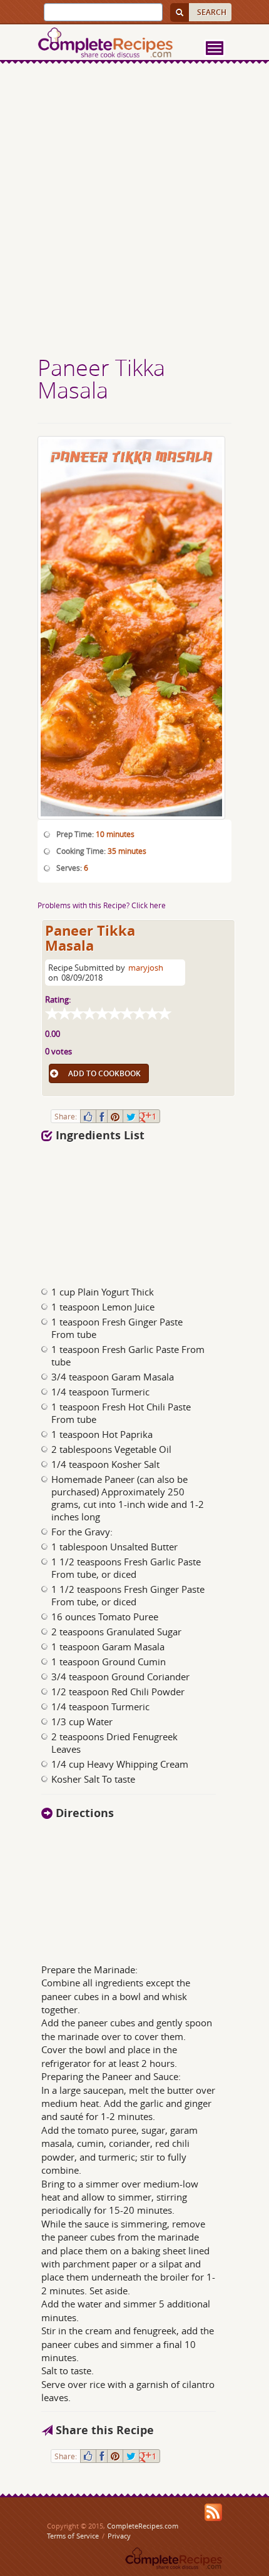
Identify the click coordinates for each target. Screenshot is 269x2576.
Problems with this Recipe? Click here (102, 905)
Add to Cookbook (104, 1073)
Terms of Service (73, 2536)
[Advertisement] (134, 211)
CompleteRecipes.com (143, 2526)
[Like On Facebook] (88, 1116)
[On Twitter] (131, 1116)
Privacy (119, 2536)
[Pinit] (115, 1116)
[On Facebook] (102, 1116)
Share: (66, 1116)
